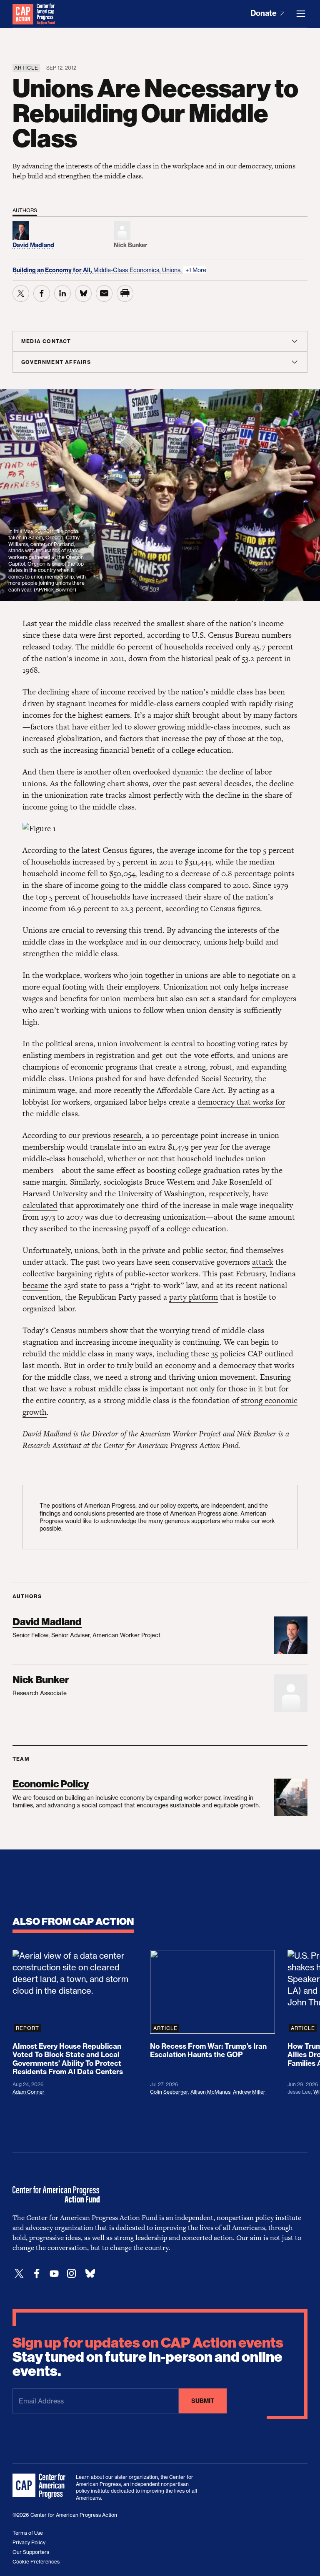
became (35, 1285)
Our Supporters (31, 2552)
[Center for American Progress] (23, 14)
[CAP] (40, 2486)
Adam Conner (29, 2092)
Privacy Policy (29, 2542)
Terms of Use (28, 2533)
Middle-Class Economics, (128, 270)
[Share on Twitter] (21, 293)
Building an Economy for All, (53, 270)
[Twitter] (19, 2274)
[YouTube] (54, 2274)
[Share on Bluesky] (83, 293)
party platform (194, 1297)
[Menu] (301, 14)
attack (263, 1262)
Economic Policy (51, 1784)
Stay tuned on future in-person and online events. (148, 2357)
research (127, 1135)
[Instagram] (72, 2274)
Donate (264, 13)
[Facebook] (37, 2274)
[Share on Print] (125, 293)
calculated (40, 1205)
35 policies (228, 1354)
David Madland (47, 1622)
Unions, (173, 270)
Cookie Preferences (36, 2562)
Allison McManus (210, 2092)
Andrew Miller (249, 2092)
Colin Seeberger (169, 2092)
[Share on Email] (104, 293)
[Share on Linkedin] (62, 293)
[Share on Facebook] (42, 293)
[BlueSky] (90, 2274)
